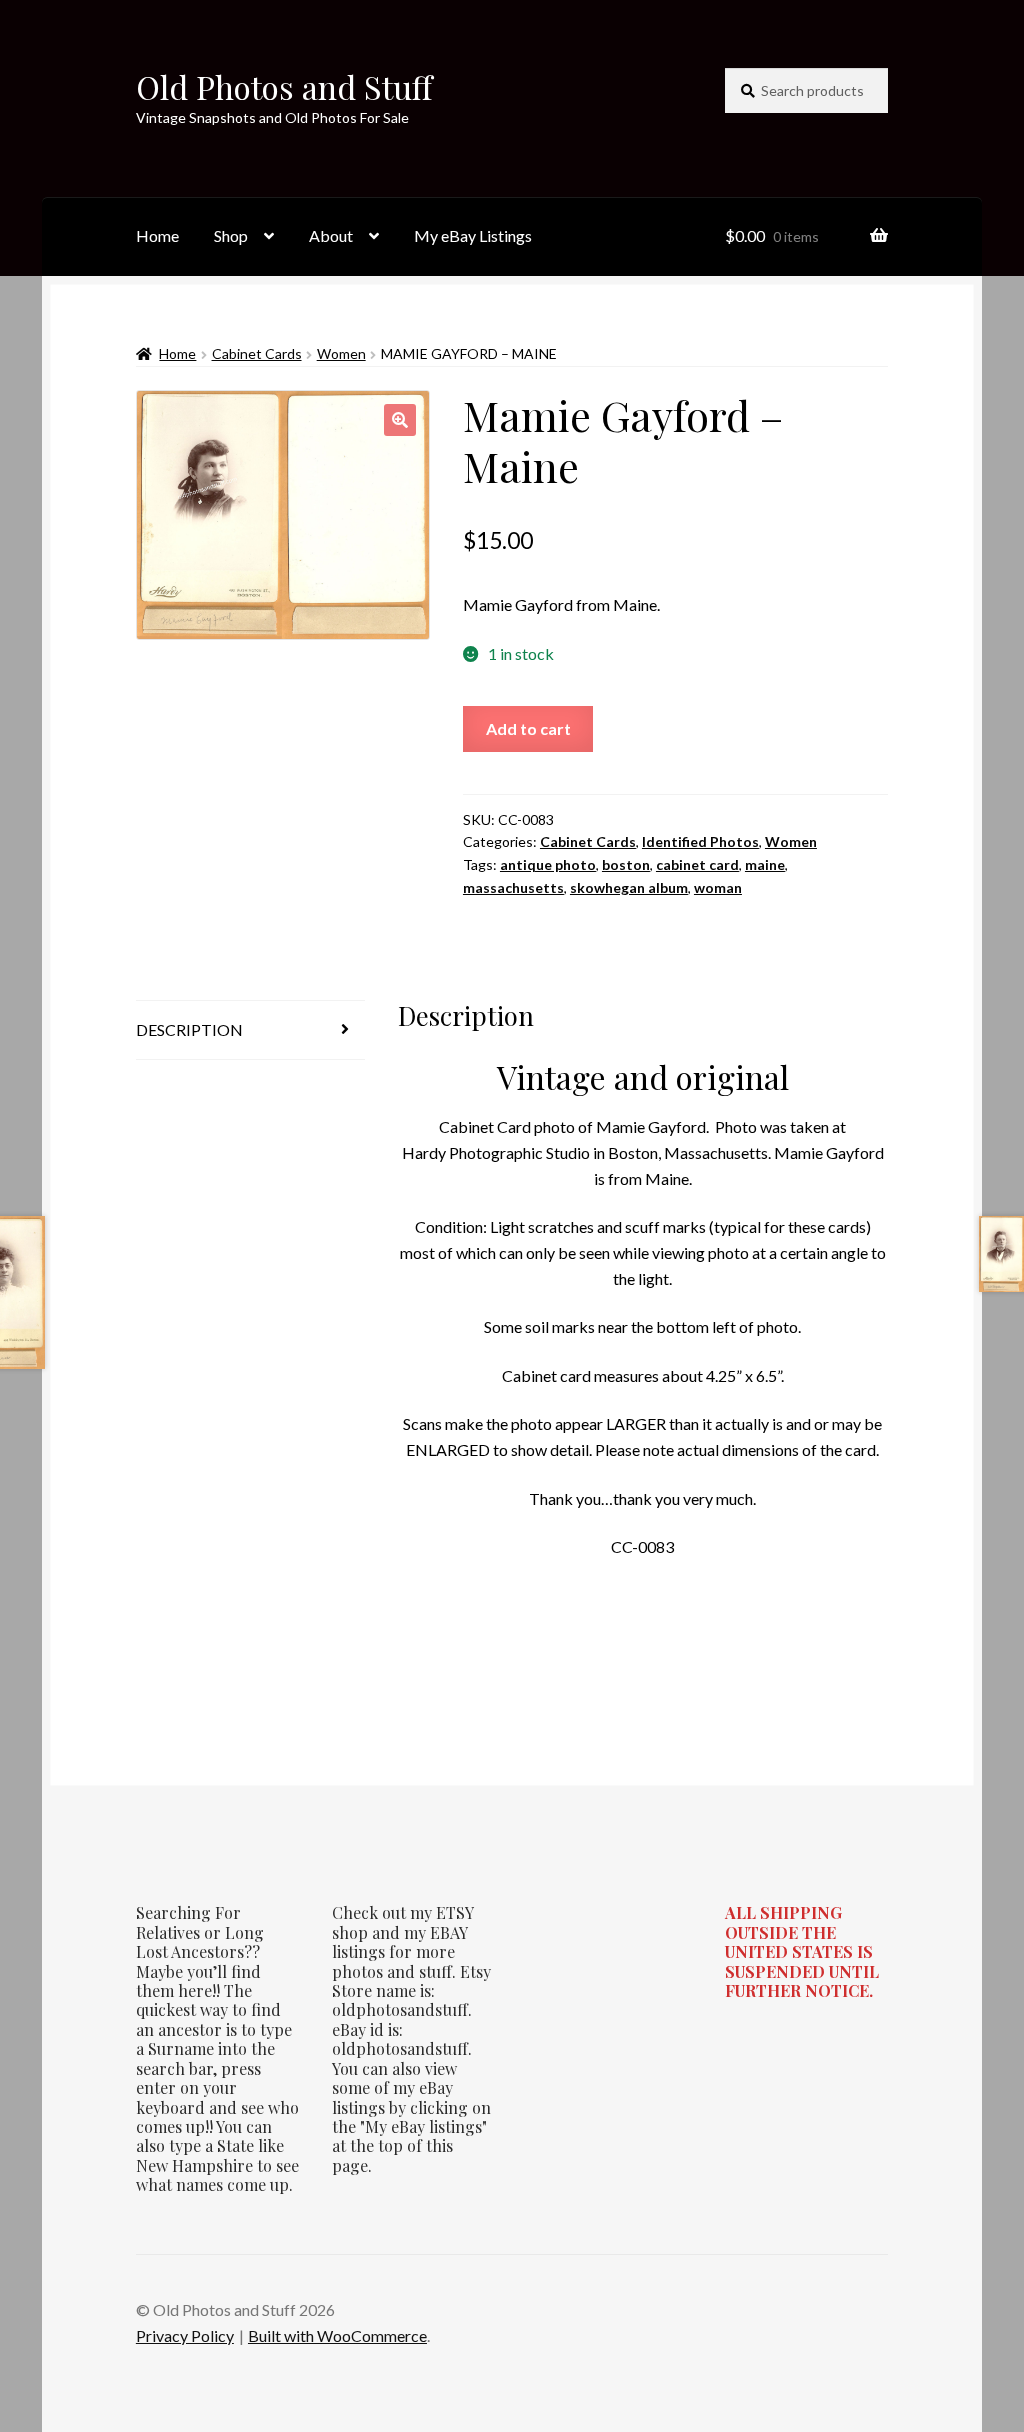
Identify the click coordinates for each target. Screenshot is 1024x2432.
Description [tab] (189, 1029)
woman (718, 887)
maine (765, 864)
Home (157, 235)
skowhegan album (629, 887)
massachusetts (513, 887)
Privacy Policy (185, 2335)
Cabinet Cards (257, 353)
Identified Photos (700, 841)
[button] (400, 420)
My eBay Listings (473, 235)
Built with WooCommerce (337, 2335)
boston (626, 864)
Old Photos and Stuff (284, 86)
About (331, 235)
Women (341, 353)
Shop (231, 235)
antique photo (548, 864)
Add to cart (528, 728)
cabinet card (697, 864)
